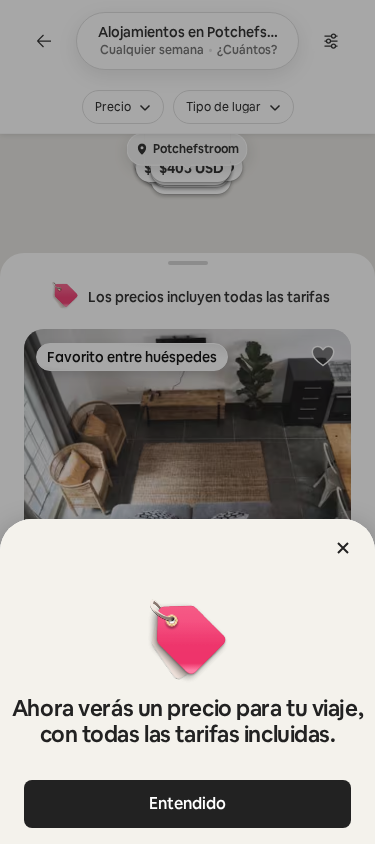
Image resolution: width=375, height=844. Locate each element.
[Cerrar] (343, 548)
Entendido (187, 803)
